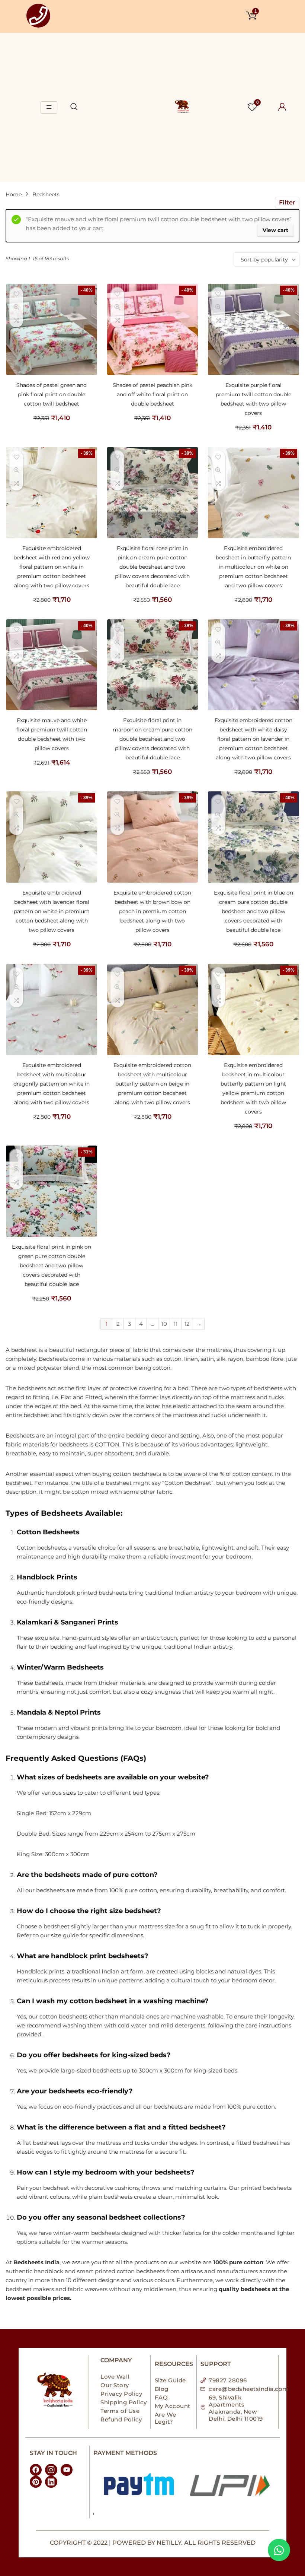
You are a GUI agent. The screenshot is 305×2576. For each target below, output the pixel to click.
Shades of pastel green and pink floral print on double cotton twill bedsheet (52, 394)
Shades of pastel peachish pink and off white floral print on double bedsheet (152, 394)
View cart (275, 230)
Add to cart (52, 425)
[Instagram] (51, 2470)
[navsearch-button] (74, 107)
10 (164, 1324)
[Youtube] (67, 2470)
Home (14, 194)
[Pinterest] (36, 2482)
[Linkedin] (51, 2482)
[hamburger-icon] (49, 107)
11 (176, 1324)
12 (187, 1324)
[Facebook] (36, 2470)
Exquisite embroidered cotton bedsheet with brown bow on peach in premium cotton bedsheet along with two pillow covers (152, 911)
